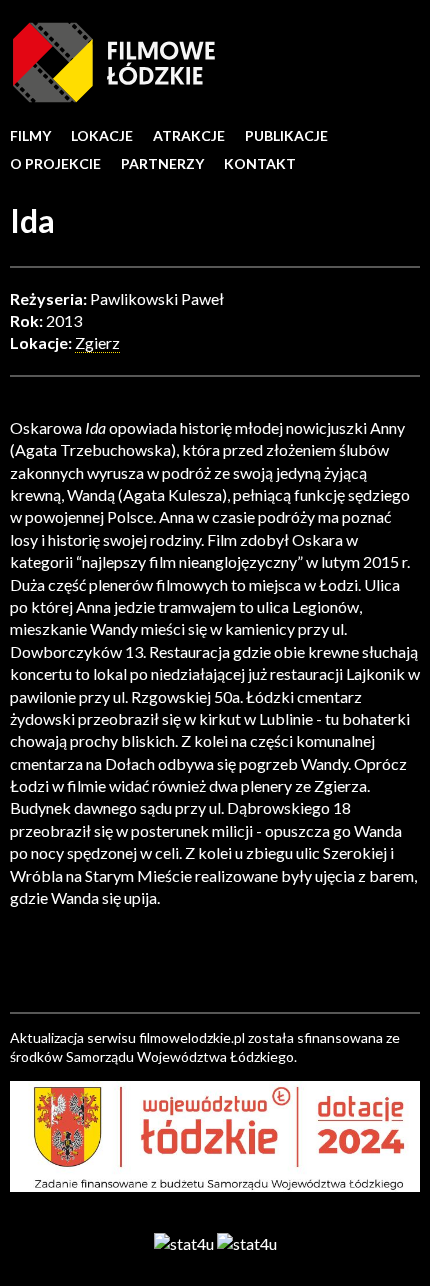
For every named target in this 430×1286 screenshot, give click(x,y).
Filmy (30, 135)
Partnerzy (162, 163)
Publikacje (286, 135)
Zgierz (97, 342)
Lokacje (102, 135)
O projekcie (55, 163)
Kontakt (260, 163)
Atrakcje (189, 135)
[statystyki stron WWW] (184, 1242)
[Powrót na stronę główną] (114, 60)
